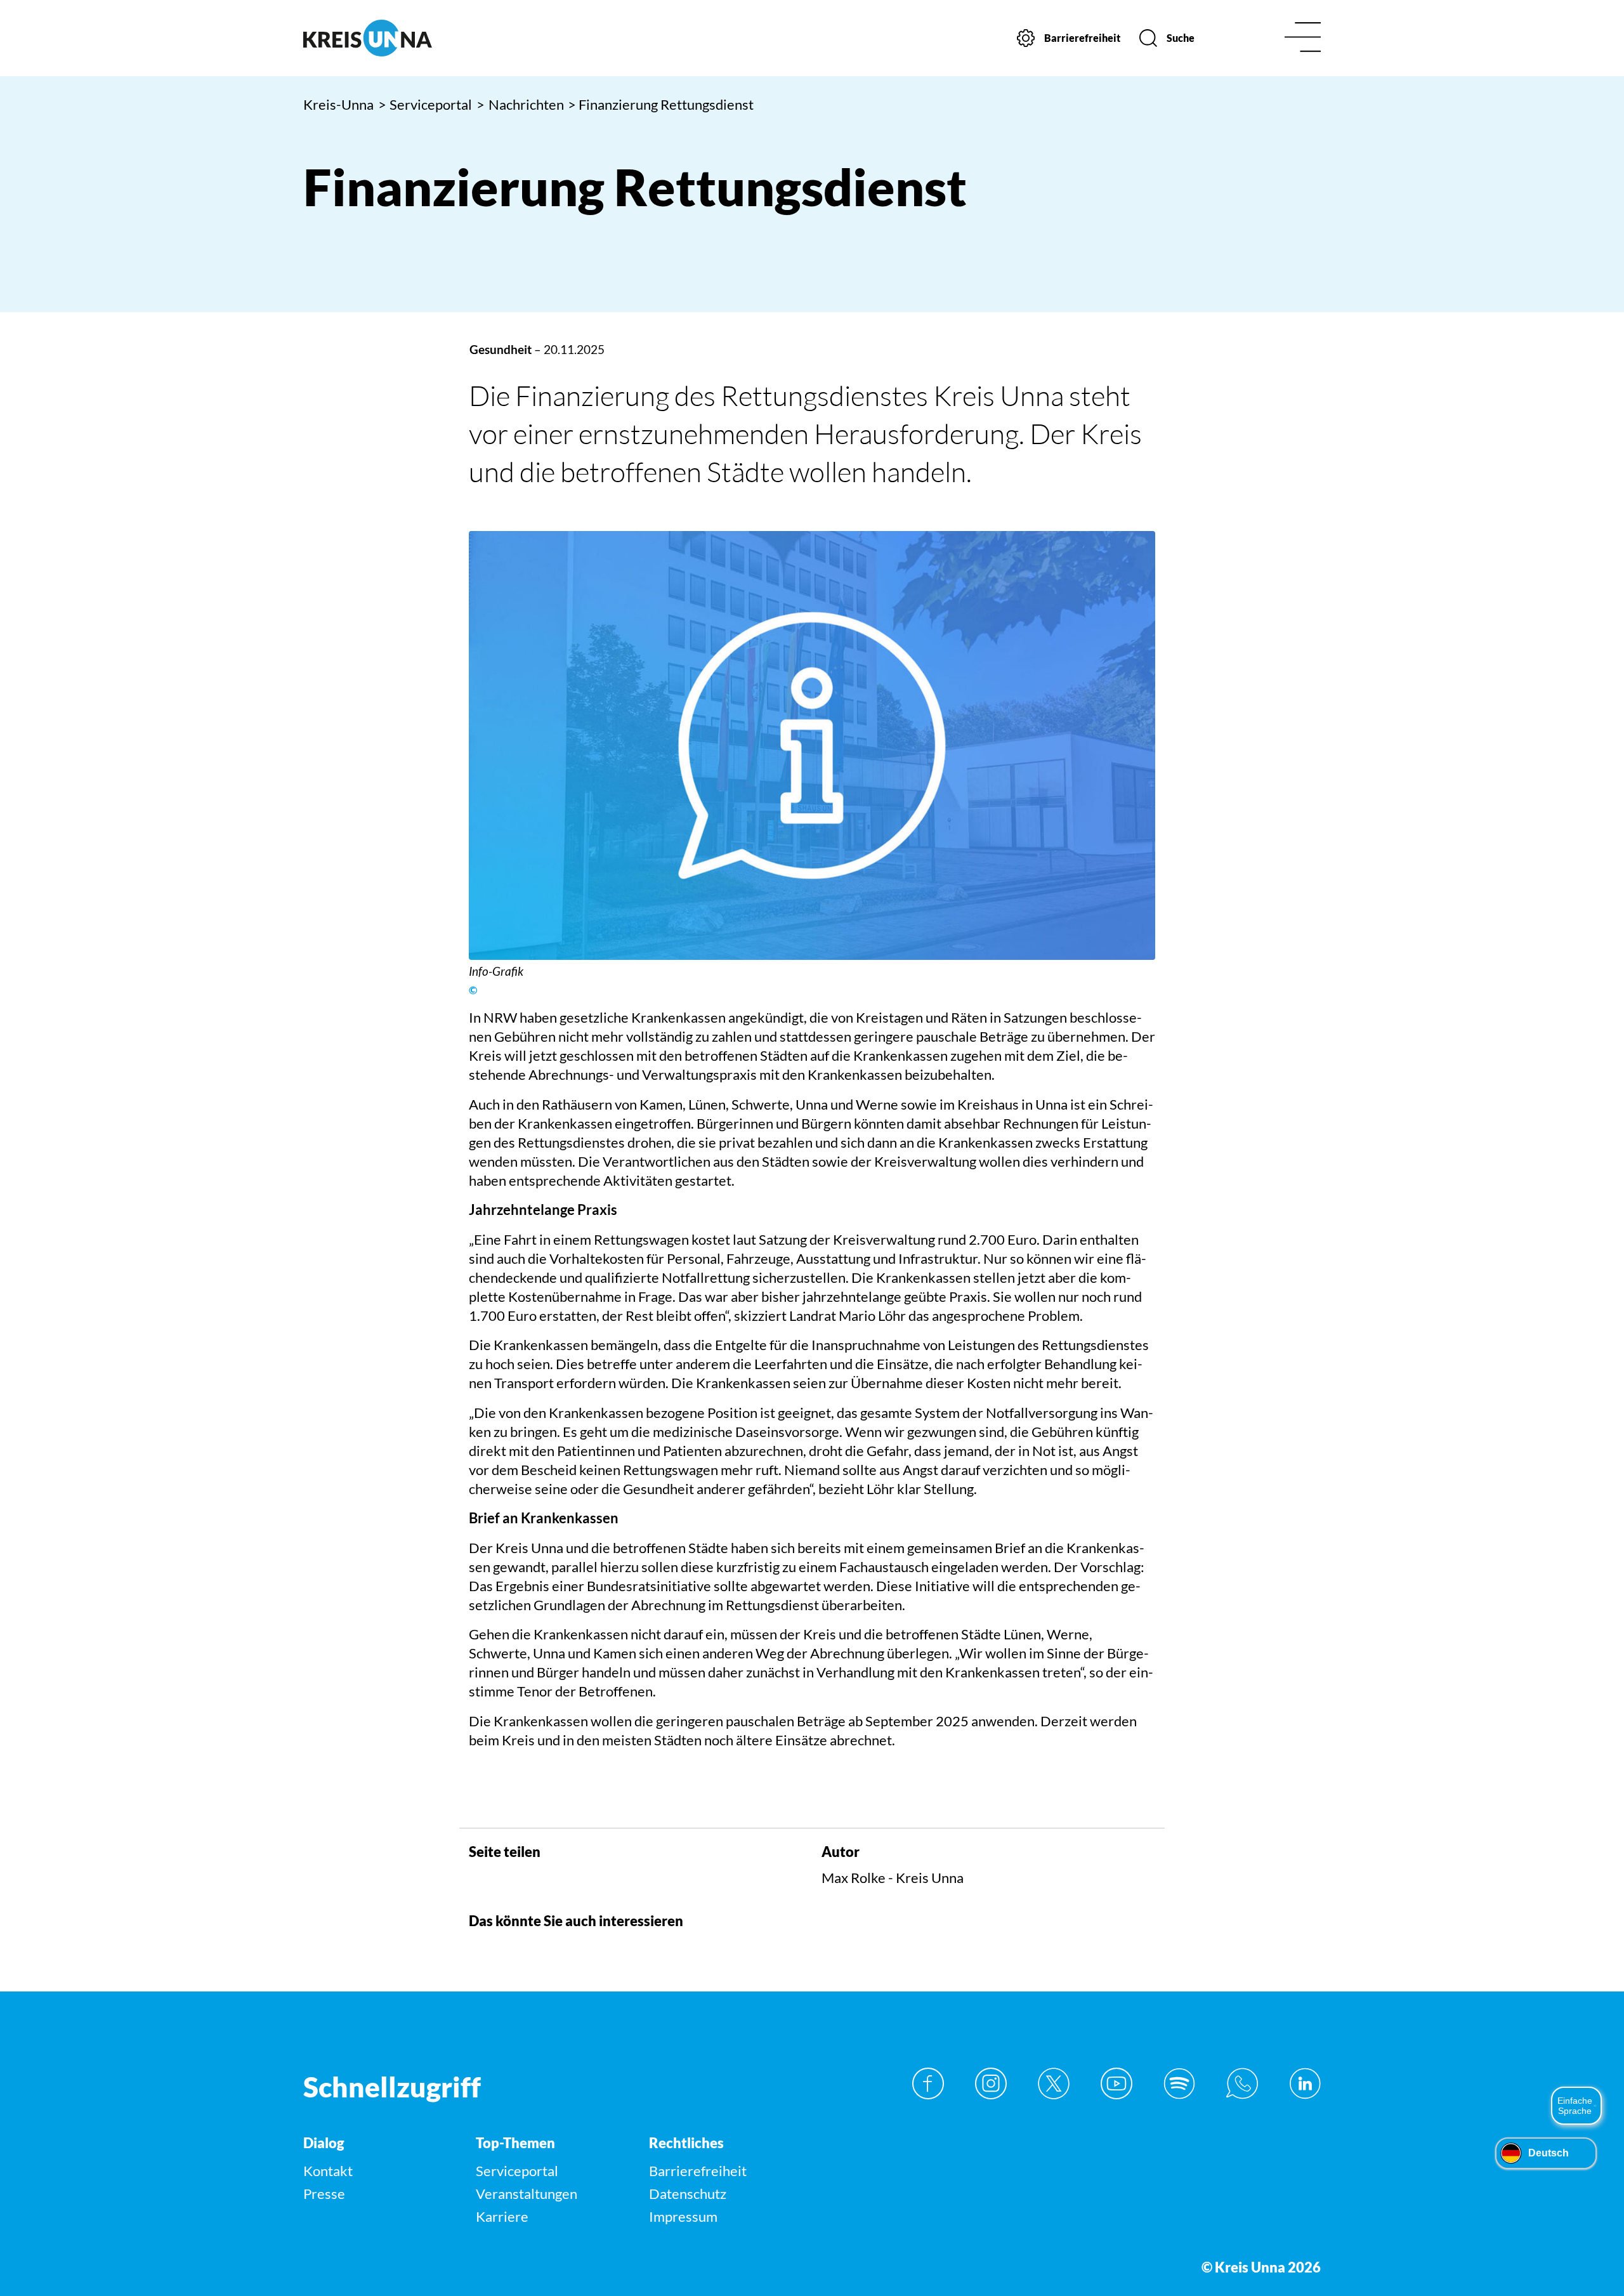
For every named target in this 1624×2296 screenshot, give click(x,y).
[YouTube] (1116, 2083)
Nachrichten (520, 104)
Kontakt (328, 2171)
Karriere (502, 2216)
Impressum (683, 2216)
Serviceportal (425, 104)
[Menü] (1303, 38)
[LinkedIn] (1305, 2083)
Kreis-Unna (338, 104)
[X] (1054, 2083)
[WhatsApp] (1242, 2083)
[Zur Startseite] (423, 38)
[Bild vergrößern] (812, 745)
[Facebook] (928, 2083)
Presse (324, 2194)
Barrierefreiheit (698, 2171)
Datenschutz (688, 2194)
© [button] (473, 990)
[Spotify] (1179, 2083)
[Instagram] (991, 2083)
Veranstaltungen (527, 2194)
